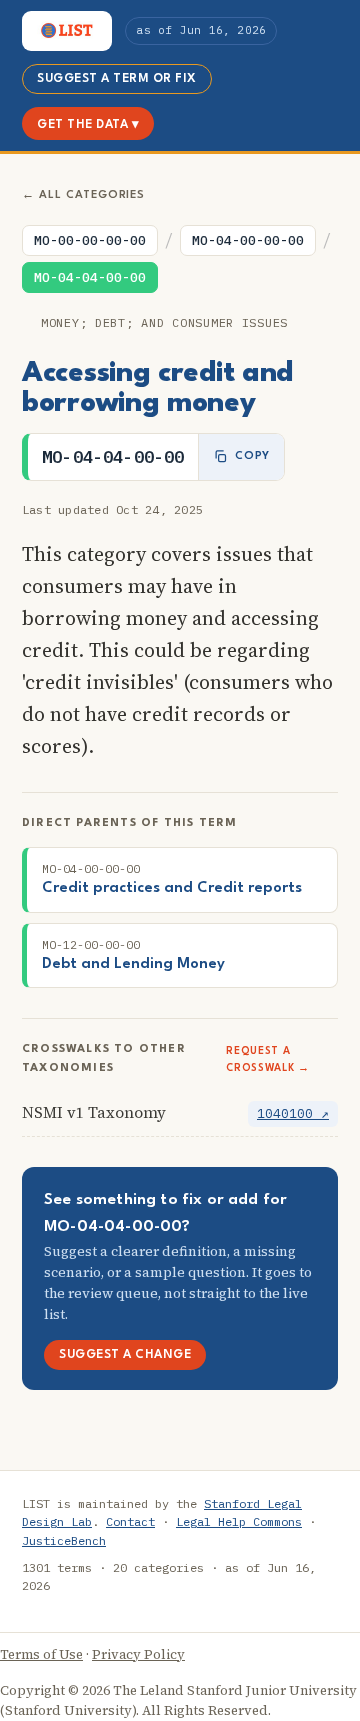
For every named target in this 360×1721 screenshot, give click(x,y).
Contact (130, 1521)
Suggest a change (125, 1355)
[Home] (67, 31)
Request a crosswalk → (267, 1059)
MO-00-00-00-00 (90, 240)
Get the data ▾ (88, 125)
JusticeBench (64, 1540)
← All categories (83, 195)
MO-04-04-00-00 (90, 277)
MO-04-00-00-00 (248, 240)
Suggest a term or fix (117, 79)
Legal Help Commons (239, 1521)
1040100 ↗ (293, 1113)
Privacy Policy (138, 1654)
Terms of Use (41, 1654)
